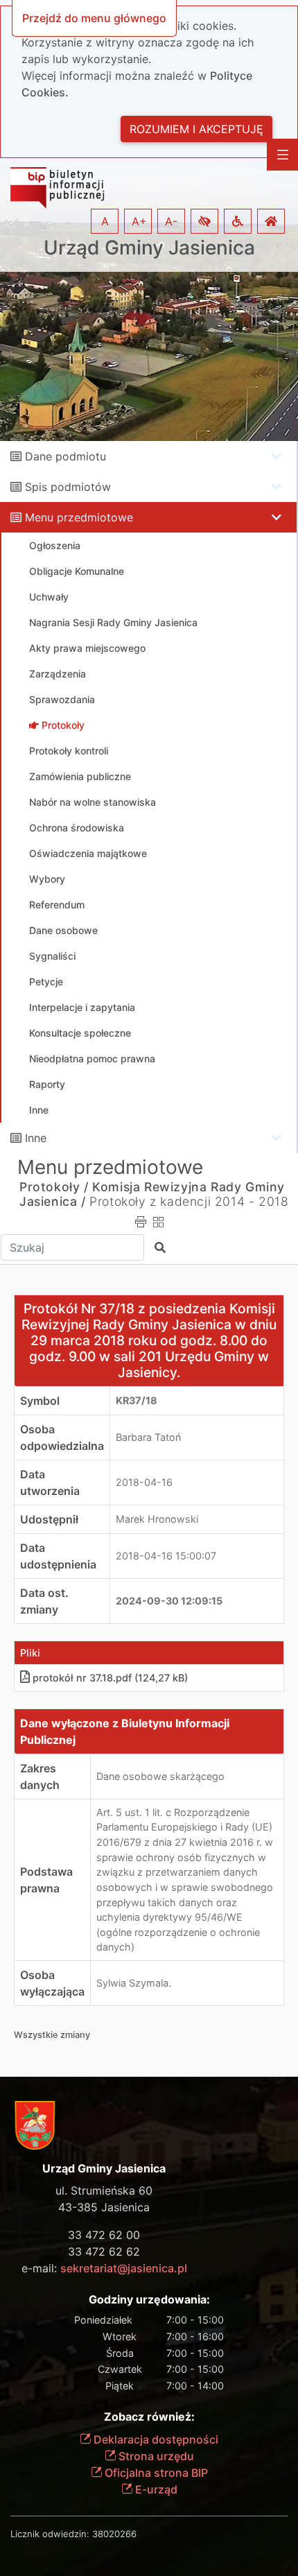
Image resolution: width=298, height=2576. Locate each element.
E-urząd (155, 2489)
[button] (204, 221)
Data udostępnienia (58, 1556)
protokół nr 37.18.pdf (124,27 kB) (110, 1678)
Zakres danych (40, 1777)
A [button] (105, 221)
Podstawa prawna (46, 1880)
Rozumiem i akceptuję (196, 129)
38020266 (114, 2534)
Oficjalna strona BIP (155, 2473)
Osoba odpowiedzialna (62, 1437)
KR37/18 (137, 1400)
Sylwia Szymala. (134, 1983)
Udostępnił (49, 1519)
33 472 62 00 (104, 2235)
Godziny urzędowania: (149, 2300)
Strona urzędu (155, 2456)
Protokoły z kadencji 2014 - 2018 (189, 1201)
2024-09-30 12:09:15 (169, 1601)
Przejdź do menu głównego (94, 18)
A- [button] (171, 221)
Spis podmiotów (68, 487)
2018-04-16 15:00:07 (166, 1556)
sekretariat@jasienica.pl (124, 2268)
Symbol (40, 1401)
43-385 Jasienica (104, 2207)
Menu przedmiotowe (79, 517)
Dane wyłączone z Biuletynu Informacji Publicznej (125, 1731)
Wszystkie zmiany (52, 2035)
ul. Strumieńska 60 (104, 2190)
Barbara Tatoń (148, 1437)
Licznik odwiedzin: (50, 2534)
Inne (36, 1138)
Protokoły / (54, 1187)
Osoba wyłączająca (52, 1983)
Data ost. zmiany (44, 1601)
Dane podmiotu (65, 456)
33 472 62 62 (104, 2251)
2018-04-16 (144, 1482)
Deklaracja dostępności (155, 2439)
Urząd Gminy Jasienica (149, 248)
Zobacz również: (149, 2417)
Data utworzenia (50, 1483)
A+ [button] (139, 221)
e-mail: (104, 2268)
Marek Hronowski (157, 1519)
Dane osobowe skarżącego (160, 1776)
